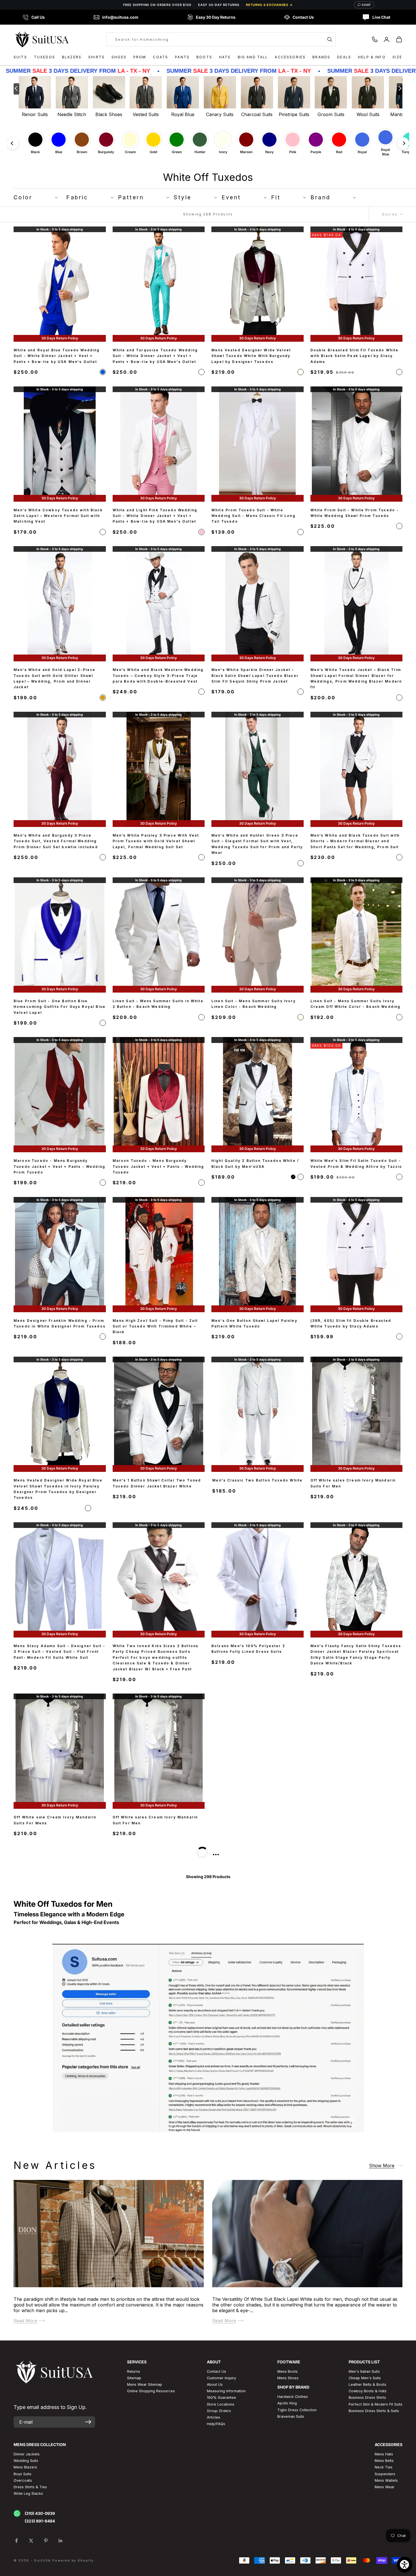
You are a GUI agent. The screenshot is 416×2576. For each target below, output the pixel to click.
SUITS (20, 57)
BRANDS (321, 57)
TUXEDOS (45, 57)
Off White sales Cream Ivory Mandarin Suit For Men (155, 1820)
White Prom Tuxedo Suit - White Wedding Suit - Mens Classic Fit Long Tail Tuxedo (253, 516)
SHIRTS (97, 57)
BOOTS (204, 57)
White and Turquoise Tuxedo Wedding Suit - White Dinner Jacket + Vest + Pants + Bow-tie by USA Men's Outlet (155, 356)
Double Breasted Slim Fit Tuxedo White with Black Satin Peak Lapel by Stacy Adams (355, 356)
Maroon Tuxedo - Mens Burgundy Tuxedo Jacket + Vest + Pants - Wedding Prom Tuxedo (59, 1167)
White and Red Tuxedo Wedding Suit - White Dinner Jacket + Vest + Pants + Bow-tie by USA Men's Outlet (353, 2160)
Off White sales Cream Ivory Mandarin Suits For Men (353, 1483)
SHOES (119, 57)
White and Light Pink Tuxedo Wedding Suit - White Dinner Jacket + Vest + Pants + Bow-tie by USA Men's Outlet (155, 516)
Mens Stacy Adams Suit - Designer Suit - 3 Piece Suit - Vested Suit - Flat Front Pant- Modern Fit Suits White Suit (59, 1652)
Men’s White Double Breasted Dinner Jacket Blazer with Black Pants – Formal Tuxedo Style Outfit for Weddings (58, 1989)
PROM (140, 57)
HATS (225, 57)
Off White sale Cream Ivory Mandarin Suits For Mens (55, 1820)
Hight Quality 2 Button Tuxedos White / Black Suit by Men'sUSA (255, 1164)
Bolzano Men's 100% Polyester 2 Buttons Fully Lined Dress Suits (248, 1649)
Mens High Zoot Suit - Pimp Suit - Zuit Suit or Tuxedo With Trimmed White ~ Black (155, 1326)
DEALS (344, 57)
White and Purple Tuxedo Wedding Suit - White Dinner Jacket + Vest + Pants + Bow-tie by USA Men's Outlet (59, 2325)
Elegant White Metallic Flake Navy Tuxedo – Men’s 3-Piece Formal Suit (252, 1986)
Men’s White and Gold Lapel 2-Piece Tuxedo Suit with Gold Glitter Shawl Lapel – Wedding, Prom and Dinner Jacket (54, 678)
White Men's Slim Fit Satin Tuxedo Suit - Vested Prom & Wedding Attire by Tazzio (356, 1164)
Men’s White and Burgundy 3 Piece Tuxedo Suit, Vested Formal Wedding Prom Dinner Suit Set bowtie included (56, 841)
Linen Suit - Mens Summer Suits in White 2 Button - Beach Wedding (158, 1004)
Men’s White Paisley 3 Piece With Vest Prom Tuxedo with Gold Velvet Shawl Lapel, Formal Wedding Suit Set (156, 841)
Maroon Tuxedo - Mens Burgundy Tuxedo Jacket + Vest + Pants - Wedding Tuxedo (158, 1167)
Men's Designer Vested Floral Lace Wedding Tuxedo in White (53, 2157)
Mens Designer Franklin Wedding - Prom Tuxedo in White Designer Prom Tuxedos (60, 1323)
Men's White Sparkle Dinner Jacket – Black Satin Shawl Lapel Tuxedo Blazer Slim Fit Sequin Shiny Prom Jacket (255, 675)
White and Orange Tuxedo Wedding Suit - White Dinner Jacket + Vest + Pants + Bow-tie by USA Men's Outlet (157, 2325)
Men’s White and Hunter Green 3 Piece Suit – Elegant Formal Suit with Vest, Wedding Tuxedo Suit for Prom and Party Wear (257, 844)
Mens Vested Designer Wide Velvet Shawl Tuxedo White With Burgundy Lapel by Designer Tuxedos (251, 356)
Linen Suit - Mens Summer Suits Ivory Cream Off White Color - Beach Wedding (356, 1004)
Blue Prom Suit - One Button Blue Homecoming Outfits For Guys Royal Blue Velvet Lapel (60, 1007)
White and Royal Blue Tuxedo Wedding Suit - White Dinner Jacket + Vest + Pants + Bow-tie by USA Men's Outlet (57, 356)
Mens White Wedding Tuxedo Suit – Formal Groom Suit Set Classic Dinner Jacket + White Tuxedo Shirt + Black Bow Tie (254, 1826)
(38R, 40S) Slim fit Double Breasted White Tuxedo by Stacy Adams (351, 1323)
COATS (160, 57)
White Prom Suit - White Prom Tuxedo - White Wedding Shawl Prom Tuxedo (355, 513)
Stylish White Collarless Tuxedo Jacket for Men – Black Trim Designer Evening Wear (355, 1823)
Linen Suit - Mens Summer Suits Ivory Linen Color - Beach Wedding (254, 1004)
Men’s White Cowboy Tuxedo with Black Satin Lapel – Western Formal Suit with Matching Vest (58, 516)
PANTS (182, 57)
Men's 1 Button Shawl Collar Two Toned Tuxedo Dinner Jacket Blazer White (157, 1483)
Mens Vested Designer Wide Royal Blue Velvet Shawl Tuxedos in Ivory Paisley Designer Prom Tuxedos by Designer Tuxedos (58, 1489)
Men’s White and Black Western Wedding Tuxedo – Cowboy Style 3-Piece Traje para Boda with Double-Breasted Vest (158, 675)
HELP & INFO (372, 57)
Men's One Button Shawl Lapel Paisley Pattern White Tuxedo (254, 1323)
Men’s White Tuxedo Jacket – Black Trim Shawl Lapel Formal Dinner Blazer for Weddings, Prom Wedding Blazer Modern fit (356, 678)
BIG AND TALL (253, 57)
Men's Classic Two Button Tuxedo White (257, 1480)
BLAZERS (72, 57)
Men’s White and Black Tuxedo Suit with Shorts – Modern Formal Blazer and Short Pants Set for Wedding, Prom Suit (355, 841)
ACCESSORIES (290, 57)
